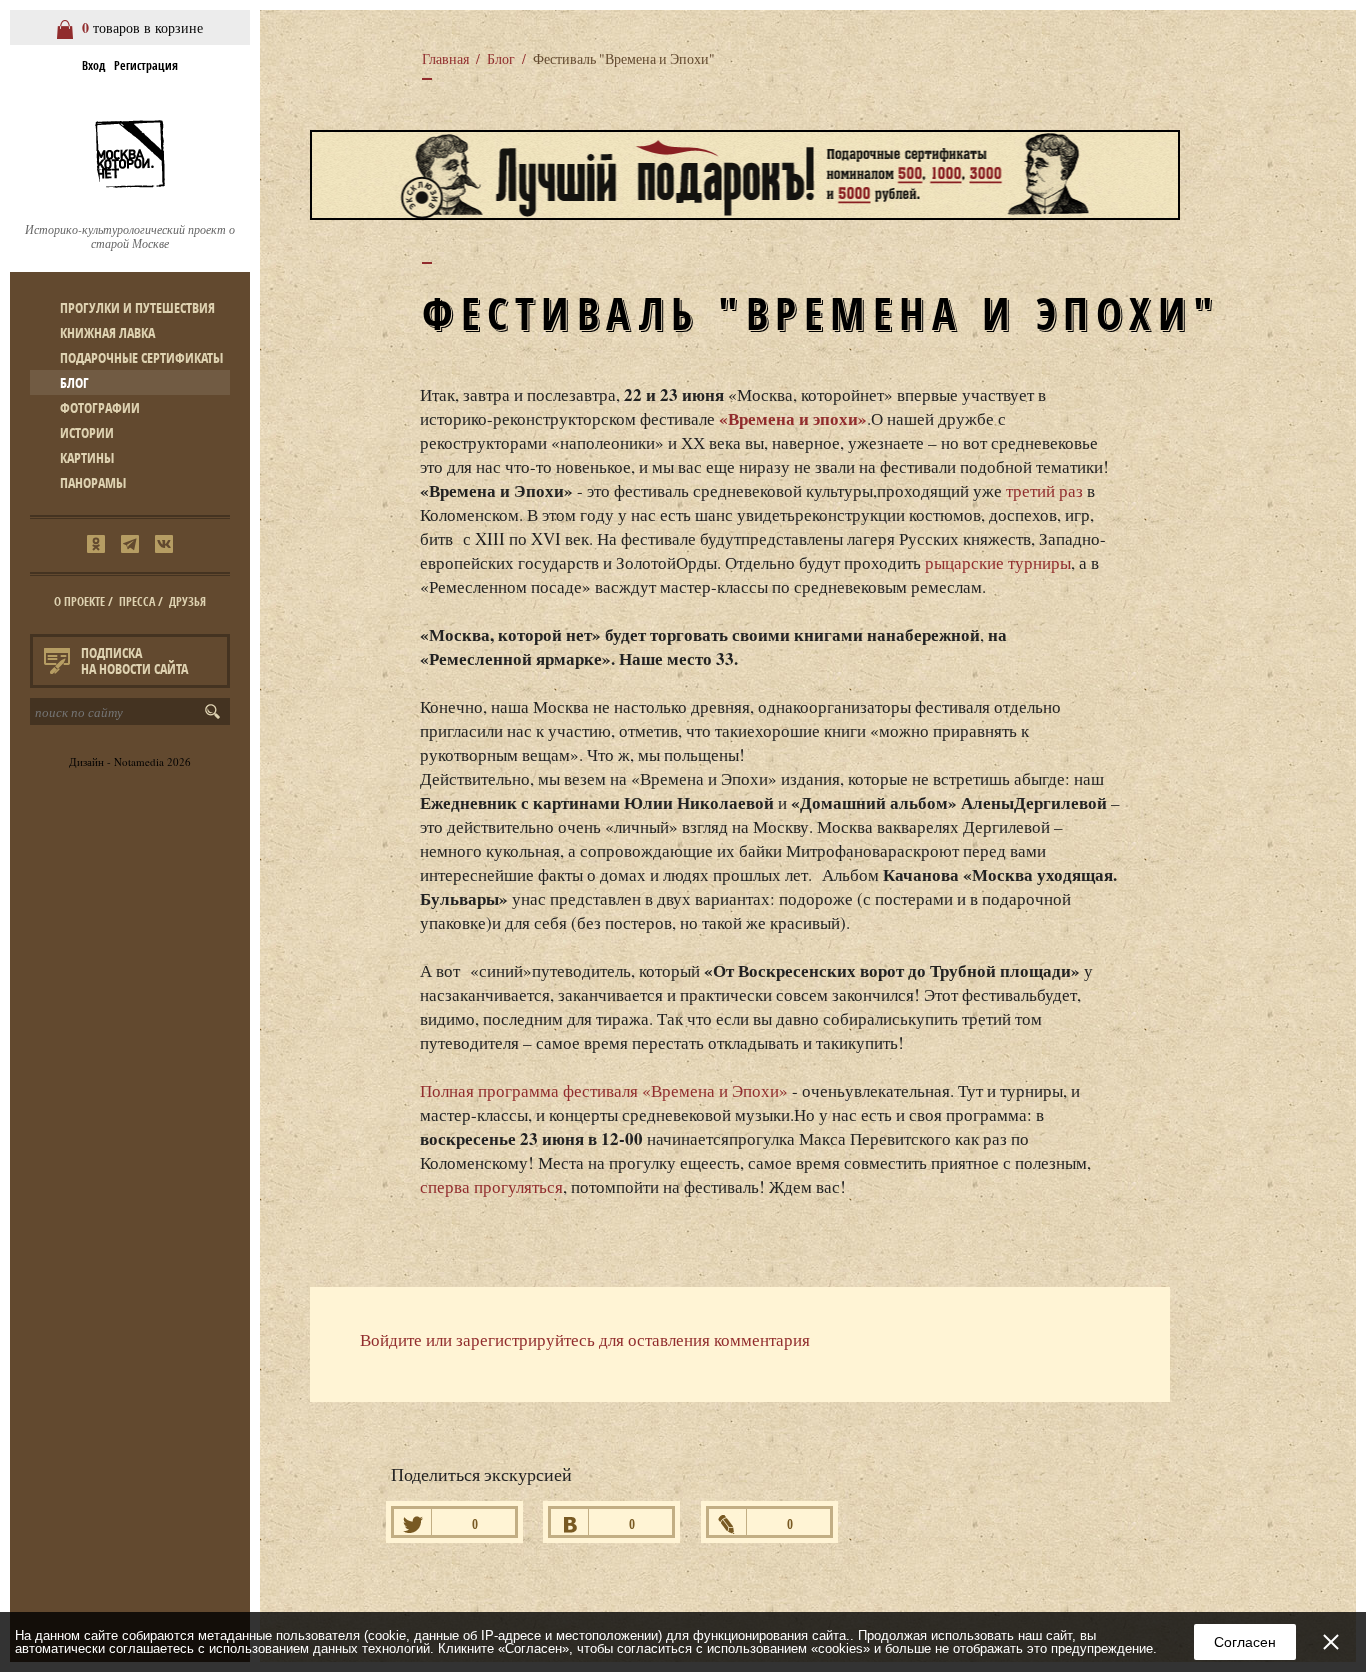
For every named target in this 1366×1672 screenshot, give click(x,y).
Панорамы (93, 482)
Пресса (137, 601)
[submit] (216, 711)
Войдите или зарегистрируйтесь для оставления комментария (585, 1339)
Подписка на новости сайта (134, 660)
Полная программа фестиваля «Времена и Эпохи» (604, 1090)
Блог (74, 382)
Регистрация (146, 65)
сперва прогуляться (491, 1186)
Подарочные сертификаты (141, 357)
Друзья (187, 601)
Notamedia (139, 761)
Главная (445, 58)
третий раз (1044, 490)
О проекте (79, 601)
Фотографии (100, 407)
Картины (87, 457)
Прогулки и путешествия (137, 307)
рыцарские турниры (998, 562)
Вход (93, 65)
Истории (87, 432)
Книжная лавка (107, 332)
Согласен (1245, 1642)
